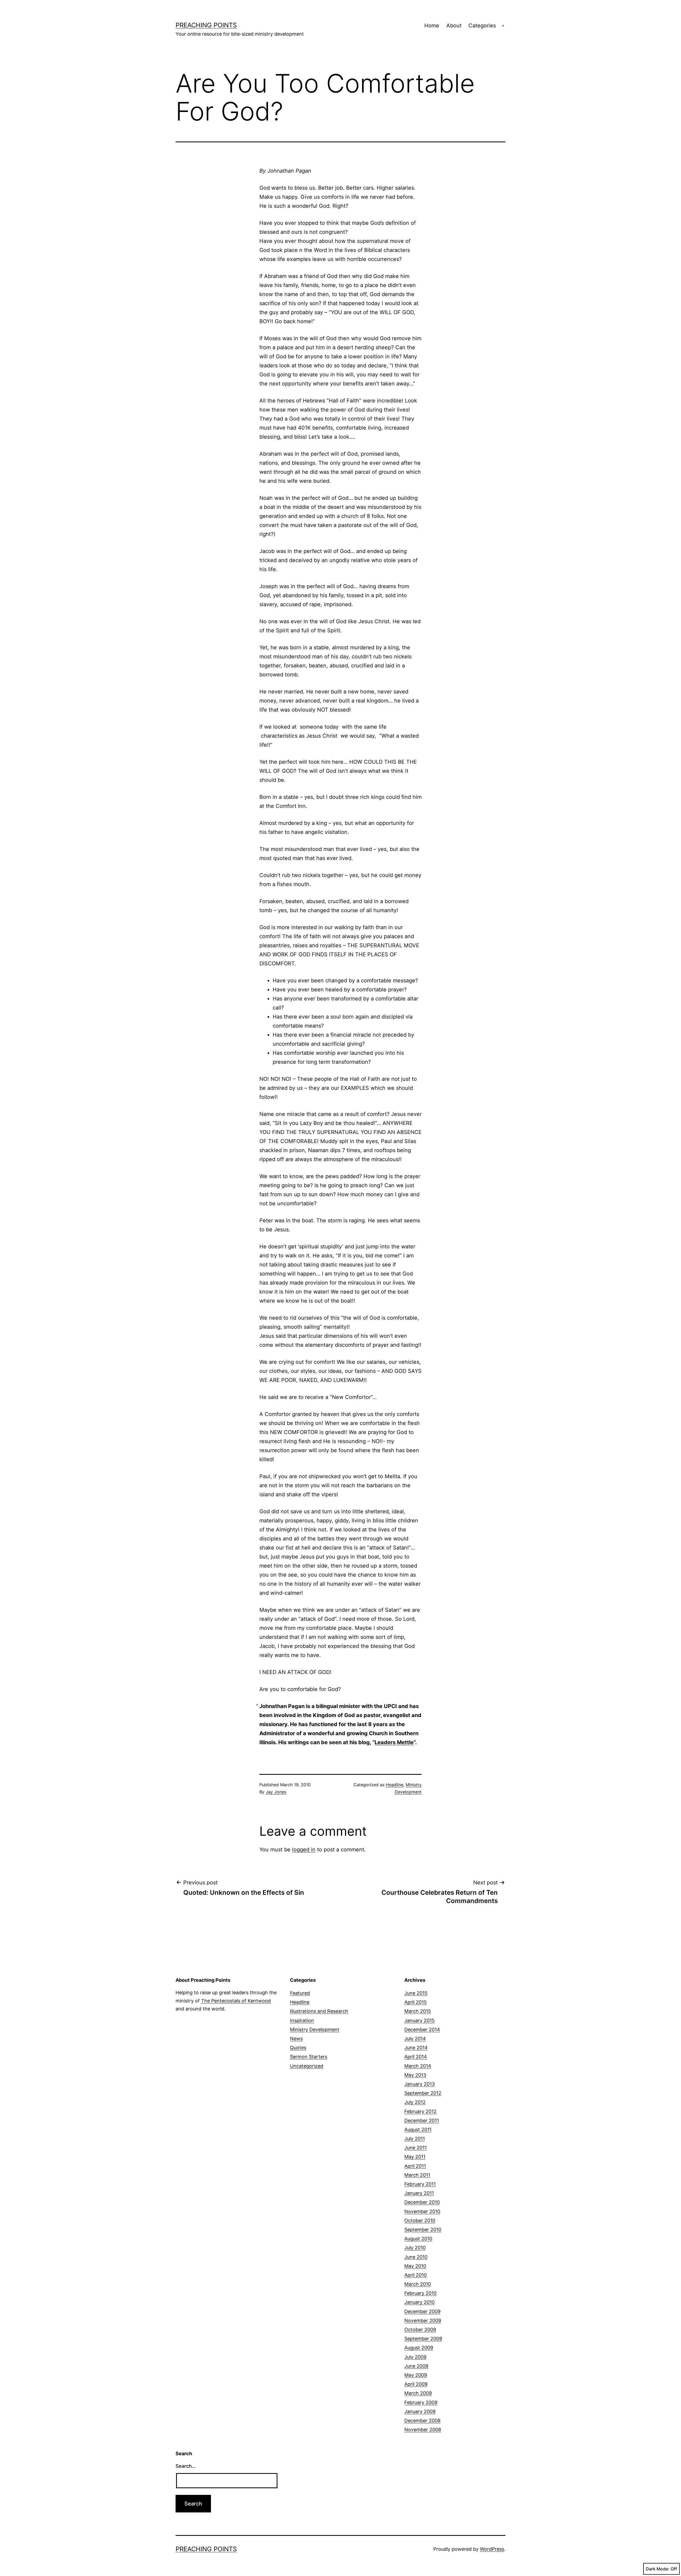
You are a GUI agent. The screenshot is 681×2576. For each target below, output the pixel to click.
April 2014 (416, 2057)
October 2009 (420, 2330)
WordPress (492, 2549)
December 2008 (422, 2421)
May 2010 (415, 2266)
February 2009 (421, 2402)
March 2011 (417, 2175)
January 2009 (420, 2411)
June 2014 (416, 2048)
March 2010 (418, 2284)
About (454, 26)
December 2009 (422, 2311)
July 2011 (415, 2139)
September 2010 (423, 2230)
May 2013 (415, 2075)
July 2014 (415, 2039)
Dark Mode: (658, 2569)
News (296, 2039)
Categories (482, 26)
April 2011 (415, 2166)
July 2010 (415, 2248)
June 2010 (416, 2257)
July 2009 (415, 2357)
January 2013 (420, 2084)
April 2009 (416, 2384)
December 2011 (422, 2120)
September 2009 (423, 2339)
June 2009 (416, 2366)
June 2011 (416, 2148)
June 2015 (416, 1993)
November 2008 (423, 2430)
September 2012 (423, 2093)
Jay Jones (276, 1792)
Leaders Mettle (394, 1742)
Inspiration (302, 2020)
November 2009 (423, 2321)
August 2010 (418, 2239)
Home (432, 26)
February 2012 (420, 2111)
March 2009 (418, 2393)
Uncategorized (307, 2066)
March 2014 (418, 2066)
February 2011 (420, 2184)
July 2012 (415, 2102)
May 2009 (416, 2375)
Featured (300, 1993)
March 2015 (418, 2011)
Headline (395, 1785)
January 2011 (419, 2193)
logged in (304, 1850)
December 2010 (422, 2202)
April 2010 (416, 2275)
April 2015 (416, 2002)
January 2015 (420, 2020)
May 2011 (415, 2157)
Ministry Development (315, 2029)
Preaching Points (206, 25)
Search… (186, 2466)
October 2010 (420, 2220)
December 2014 (422, 2029)
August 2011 (418, 2130)
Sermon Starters (309, 2057)
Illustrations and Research (319, 2011)
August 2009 (419, 2348)
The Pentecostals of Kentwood (236, 2001)
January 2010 (420, 2302)
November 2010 (422, 2211)
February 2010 (420, 2293)
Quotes (298, 2048)
